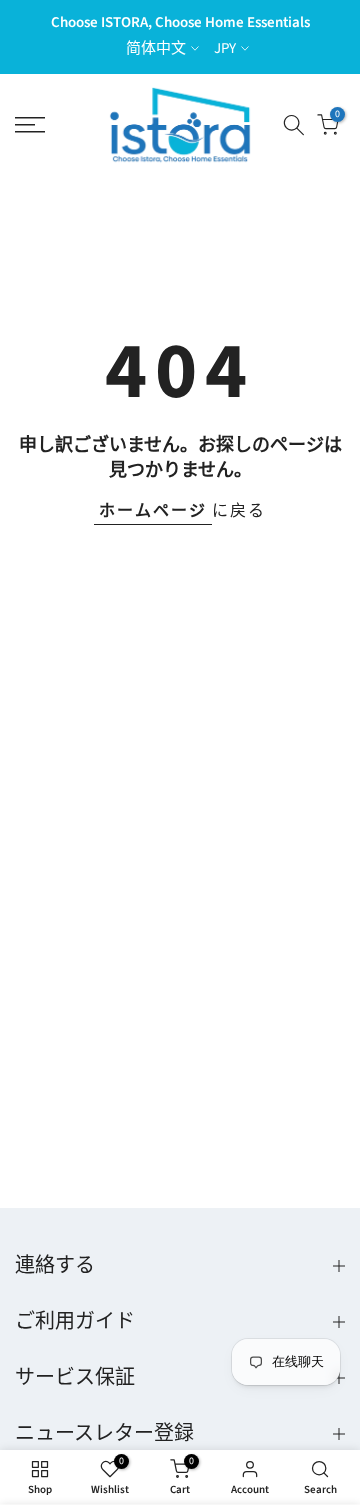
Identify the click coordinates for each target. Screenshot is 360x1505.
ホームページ (153, 511)
